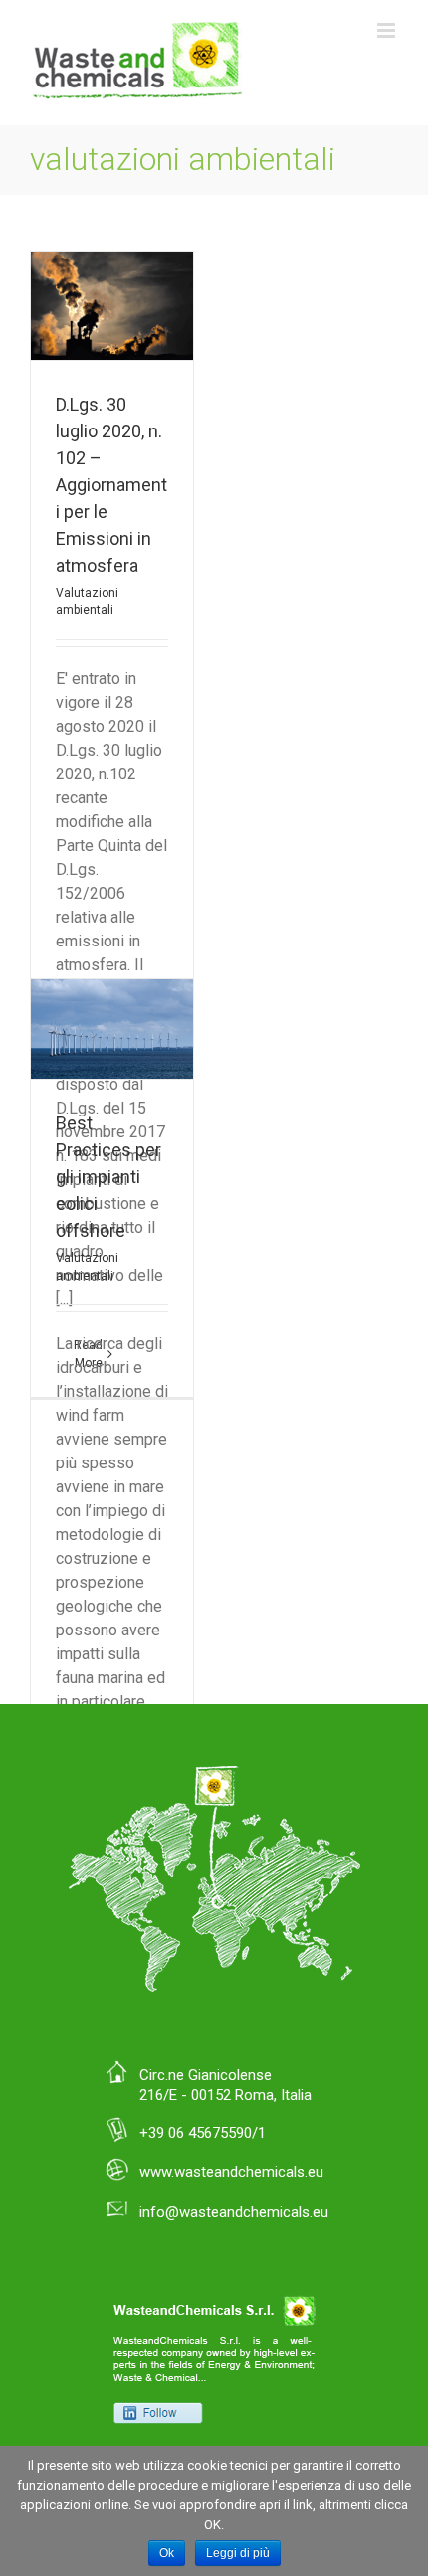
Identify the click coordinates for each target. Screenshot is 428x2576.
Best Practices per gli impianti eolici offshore (108, 1177)
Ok (167, 2553)
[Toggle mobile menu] (388, 30)
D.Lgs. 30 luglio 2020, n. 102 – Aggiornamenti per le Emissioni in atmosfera (111, 485)
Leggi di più (238, 2553)
